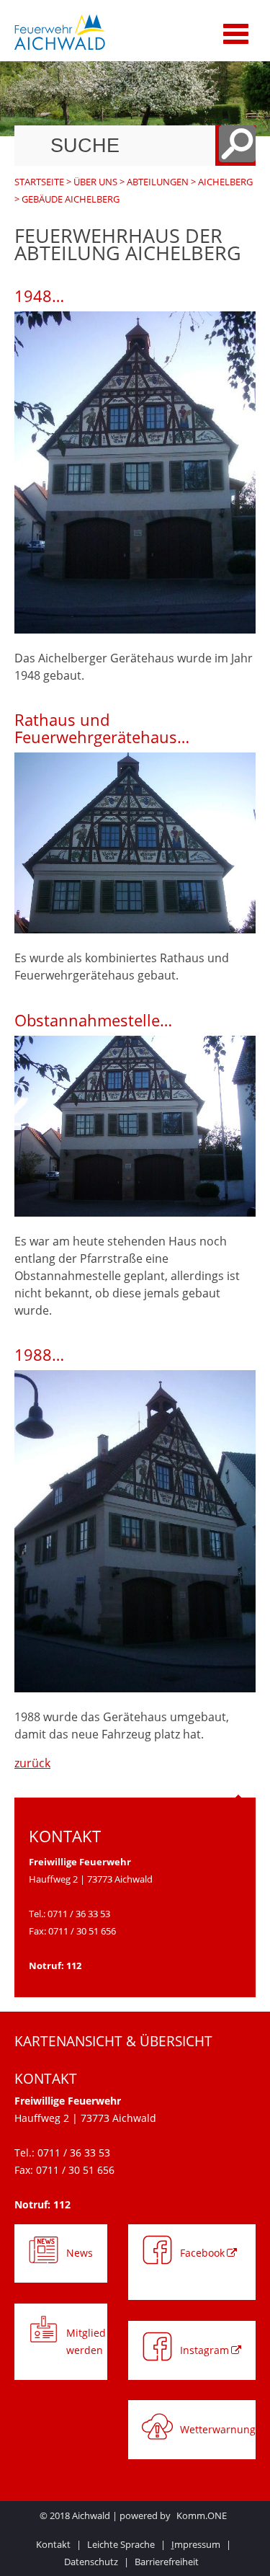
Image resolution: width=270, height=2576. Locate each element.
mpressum (196, 2544)
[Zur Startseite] (103, 32)
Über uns (95, 182)
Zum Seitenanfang (238, 1809)
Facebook (202, 2253)
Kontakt (53, 2544)
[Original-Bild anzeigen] (135, 629)
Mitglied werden (86, 2341)
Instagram (204, 2350)
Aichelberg (225, 182)
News (80, 2253)
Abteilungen (158, 182)
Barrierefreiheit (167, 2562)
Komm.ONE (202, 2515)
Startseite (39, 182)
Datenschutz (91, 2562)
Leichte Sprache (121, 2544)
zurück (32, 1763)
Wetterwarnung (218, 2429)
